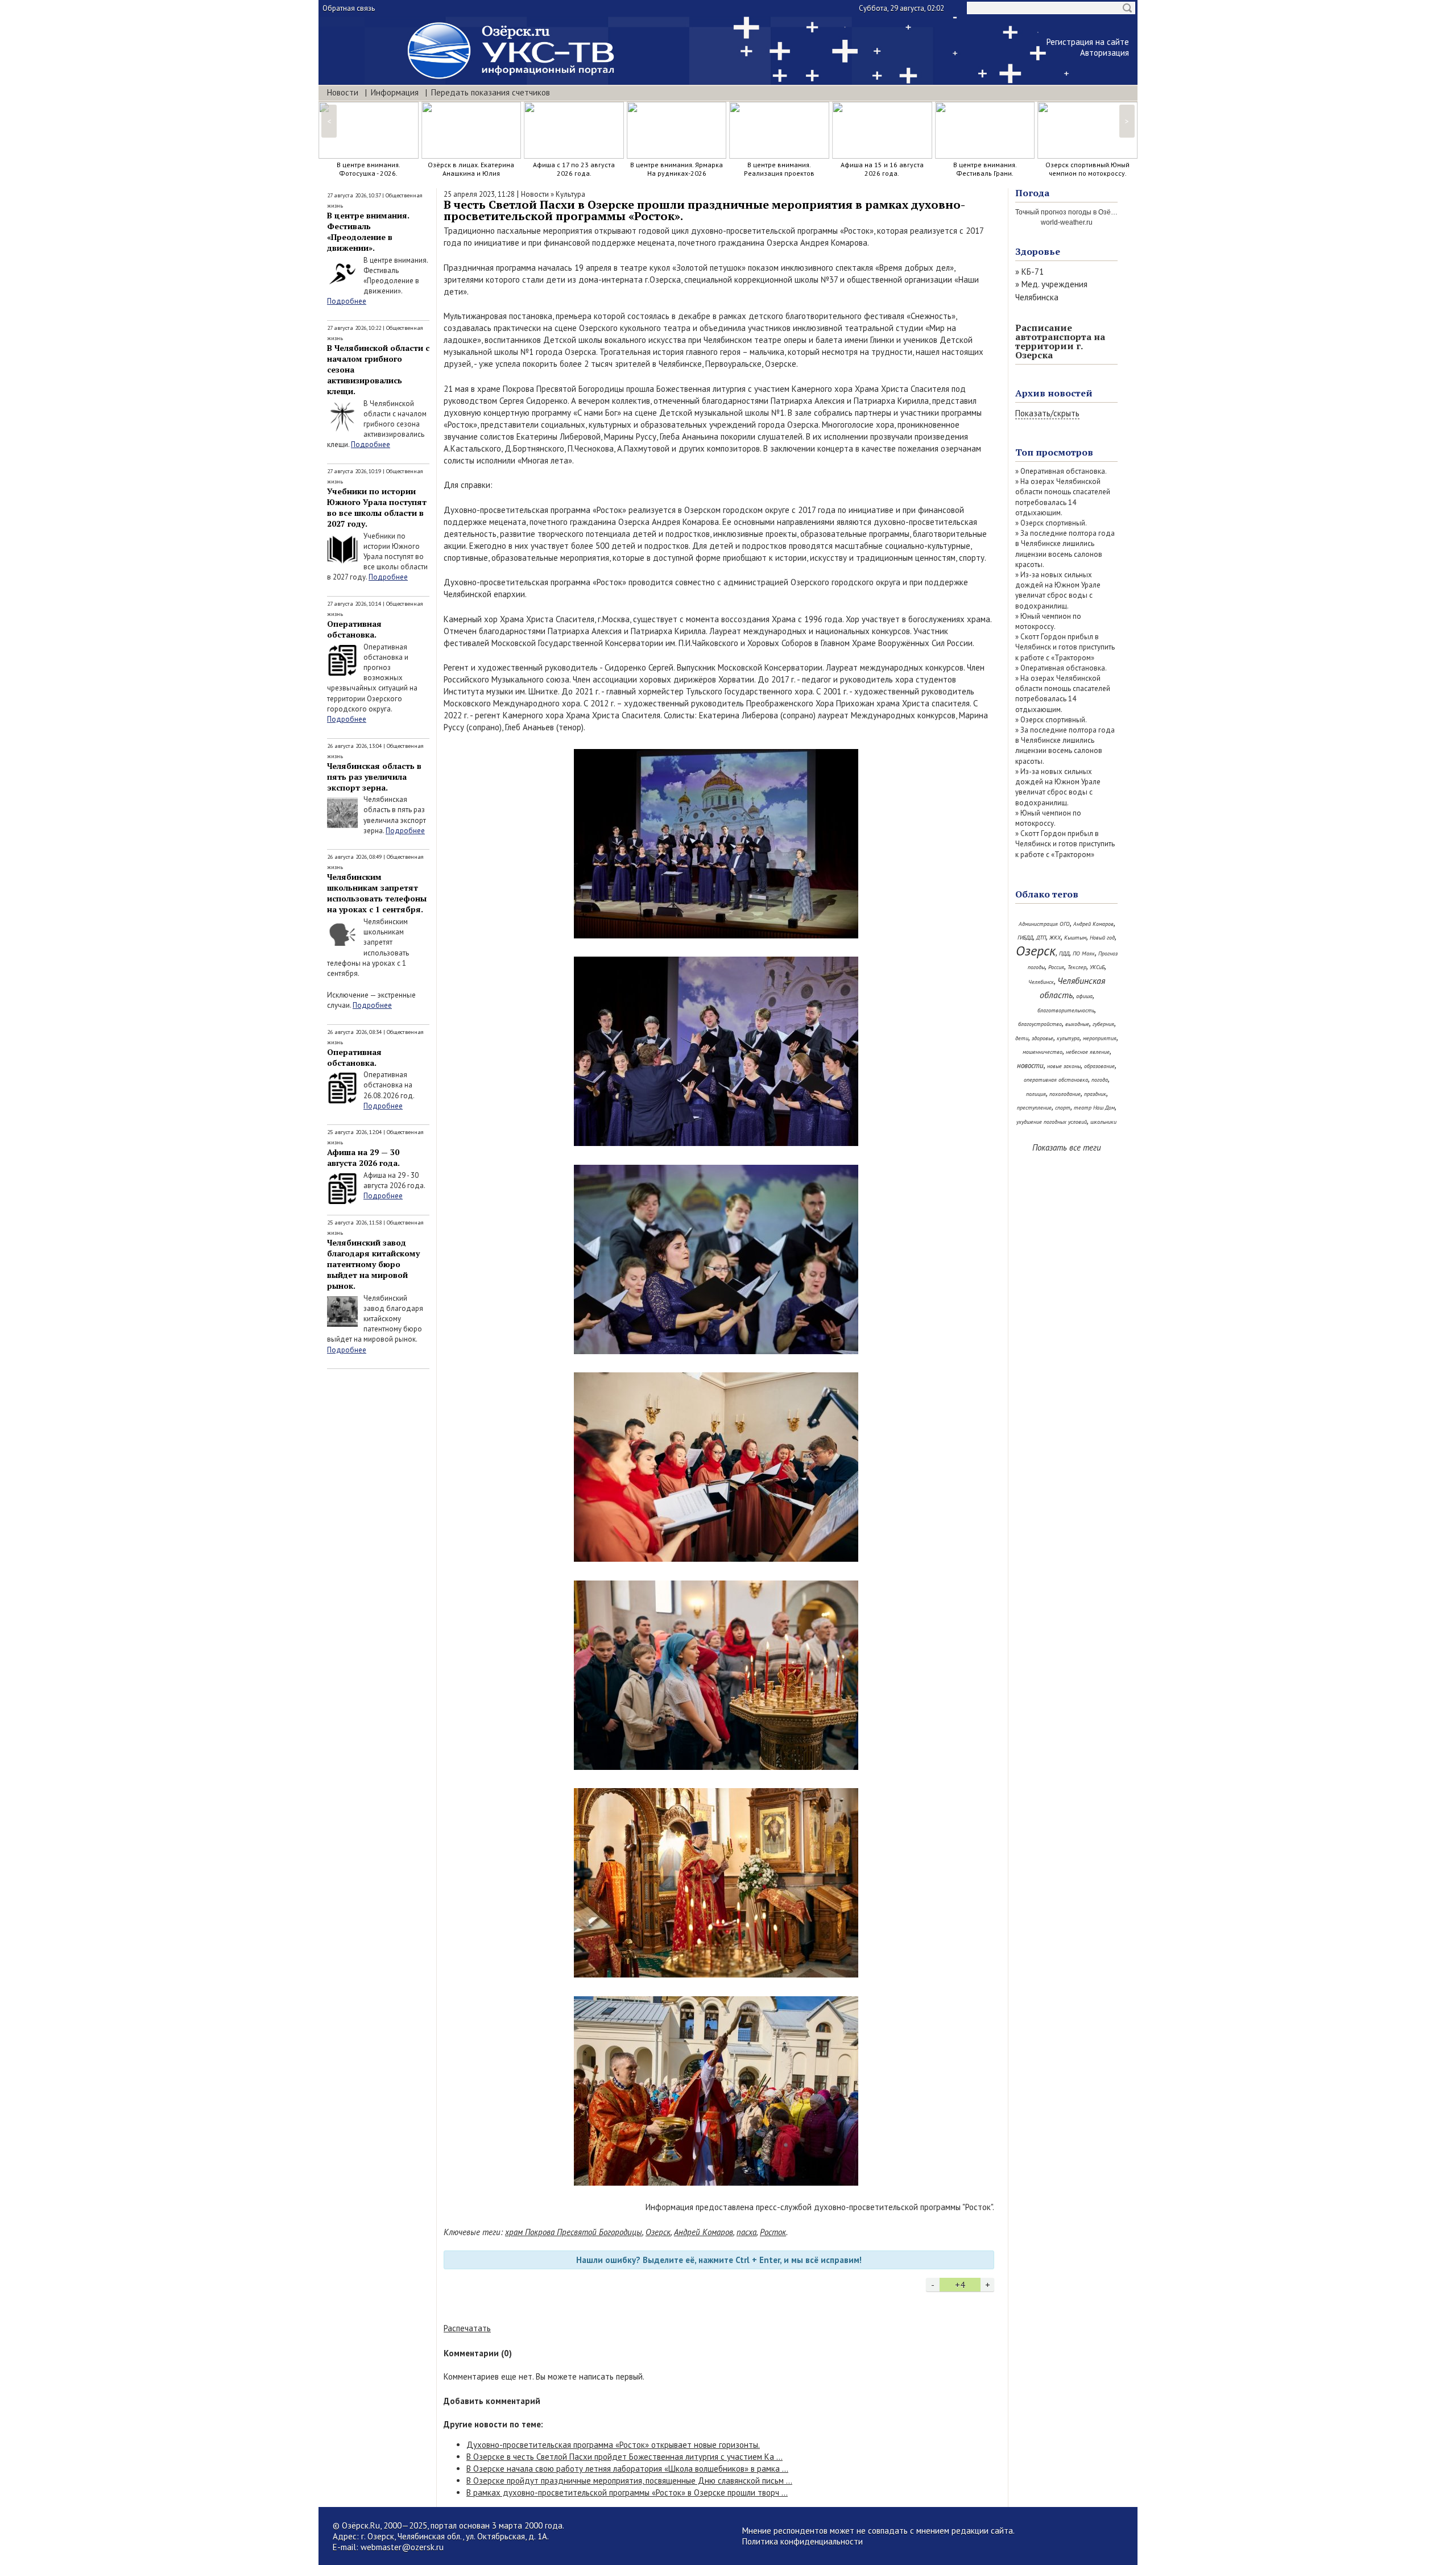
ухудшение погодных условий (1052, 1122)
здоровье (1043, 1038)
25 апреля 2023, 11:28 (479, 194)
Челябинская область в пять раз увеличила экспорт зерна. (374, 777)
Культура (570, 194)
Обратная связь (349, 8)
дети (1022, 1038)
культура (1068, 1038)
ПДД (1064, 953)
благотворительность (1066, 1010)
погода (1100, 1080)
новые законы (1064, 1066)
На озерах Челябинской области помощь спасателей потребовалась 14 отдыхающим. (1063, 497)
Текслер (1077, 967)
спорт (1063, 1108)
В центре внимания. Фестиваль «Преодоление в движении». (368, 231)
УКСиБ (1097, 967)
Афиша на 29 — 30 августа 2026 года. (363, 1157)
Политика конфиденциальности (803, 2541)
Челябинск (1041, 982)
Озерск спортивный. (1054, 523)
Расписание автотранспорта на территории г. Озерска (1060, 341)
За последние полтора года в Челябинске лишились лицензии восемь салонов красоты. (1065, 549)
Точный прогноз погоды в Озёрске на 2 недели (1091, 212)
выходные (1077, 1024)
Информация (395, 92)
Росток (773, 2232)
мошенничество (1043, 1052)
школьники (1103, 1122)
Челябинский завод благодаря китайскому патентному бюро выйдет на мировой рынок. (373, 1264)
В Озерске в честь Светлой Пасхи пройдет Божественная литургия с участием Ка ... (624, 2457)
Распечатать (467, 2328)
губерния (1103, 1024)
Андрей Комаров (704, 2232)
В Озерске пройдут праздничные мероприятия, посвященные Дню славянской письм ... (629, 2481)
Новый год (1102, 938)
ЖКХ (1055, 938)
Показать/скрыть (1047, 413)
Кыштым (1075, 938)
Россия (1056, 967)
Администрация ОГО (1044, 924)
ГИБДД (1025, 938)
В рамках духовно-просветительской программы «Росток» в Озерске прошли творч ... (627, 2492)
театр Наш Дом (1094, 1108)
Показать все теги (1067, 1147)
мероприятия (1100, 1038)
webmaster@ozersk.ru (402, 2547)
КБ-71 (1033, 272)
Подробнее (347, 301)
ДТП (1041, 938)
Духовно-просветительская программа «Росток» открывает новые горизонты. (613, 2445)
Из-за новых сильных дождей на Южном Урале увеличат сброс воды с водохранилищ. (1058, 590)
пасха (746, 2232)
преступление (1034, 1108)
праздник (1095, 1094)
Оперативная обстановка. (354, 629)
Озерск (658, 2232)
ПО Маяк (1084, 953)
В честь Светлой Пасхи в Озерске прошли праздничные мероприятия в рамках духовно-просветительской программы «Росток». (704, 210)
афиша (1084, 996)
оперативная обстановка (1056, 1080)
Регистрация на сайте (1088, 42)
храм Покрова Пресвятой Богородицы (574, 2232)
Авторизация (1105, 53)
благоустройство (1040, 1024)
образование (1099, 1066)
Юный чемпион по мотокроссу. (1048, 621)
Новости (343, 92)
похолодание (1065, 1094)
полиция (1036, 1094)
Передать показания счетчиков (491, 92)
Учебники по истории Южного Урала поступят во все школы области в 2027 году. (377, 507)
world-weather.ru (1067, 222)
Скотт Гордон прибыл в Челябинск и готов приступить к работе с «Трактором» (1065, 647)
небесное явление (1088, 1052)
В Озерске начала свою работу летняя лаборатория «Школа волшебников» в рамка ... (627, 2469)
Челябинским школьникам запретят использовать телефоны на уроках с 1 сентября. (377, 893)
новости (1030, 1066)
